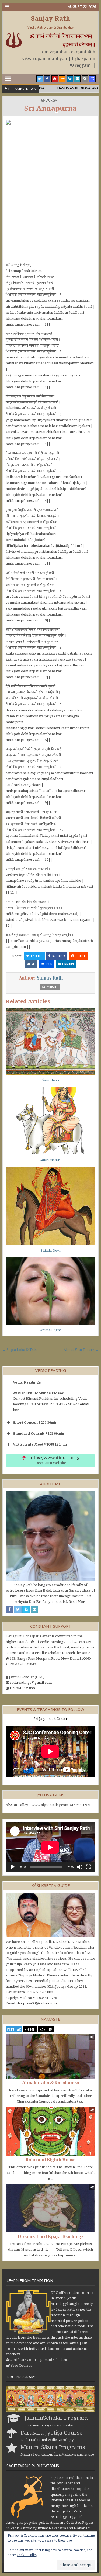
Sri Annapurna (50, 108)
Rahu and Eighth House (50, 2160)
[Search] (85, 79)
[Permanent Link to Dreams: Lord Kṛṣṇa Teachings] (50, 2208)
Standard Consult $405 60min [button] (39, 1433)
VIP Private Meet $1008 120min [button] (40, 1444)
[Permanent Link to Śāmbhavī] (50, 1041)
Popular (14, 2029)
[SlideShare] (70, 79)
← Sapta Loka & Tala (20, 1350)
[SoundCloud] (62, 79)
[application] (50, 1847)
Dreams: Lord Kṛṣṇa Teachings (50, 2236)
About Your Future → (81, 1350)
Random (46, 2029)
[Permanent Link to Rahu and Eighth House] (50, 2131)
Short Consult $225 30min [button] (35, 1422)
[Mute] (80, 1867)
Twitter (36, 956)
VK (33, 964)
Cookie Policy (27, 2555)
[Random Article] (92, 79)
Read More (78, 1602)
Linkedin (68, 964)
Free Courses (21, 2365)
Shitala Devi (50, 1250)
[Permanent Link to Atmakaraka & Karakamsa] (50, 2056)
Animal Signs (51, 1330)
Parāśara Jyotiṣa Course (51, 2432)
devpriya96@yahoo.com (37, 2003)
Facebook (58, 956)
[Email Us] (77, 79)
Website (52, 987)
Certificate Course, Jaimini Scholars (38, 2360)
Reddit (81, 956)
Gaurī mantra (50, 1160)
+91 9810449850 (22, 1688)
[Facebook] (47, 79)
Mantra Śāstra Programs (53, 2447)
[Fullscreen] (88, 1867)
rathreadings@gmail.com (31, 1682)
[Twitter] (40, 79)
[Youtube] (55, 79)
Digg (49, 964)
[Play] (13, 1867)
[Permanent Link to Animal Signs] (50, 1291)
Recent (30, 2029)
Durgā (51, 100)
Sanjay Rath (50, 18)
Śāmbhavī (51, 1080)
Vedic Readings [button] (27, 1382)
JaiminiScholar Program (56, 2418)
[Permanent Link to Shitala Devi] (50, 1206)
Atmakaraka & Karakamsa (51, 2083)
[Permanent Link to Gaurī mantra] (50, 1121)
